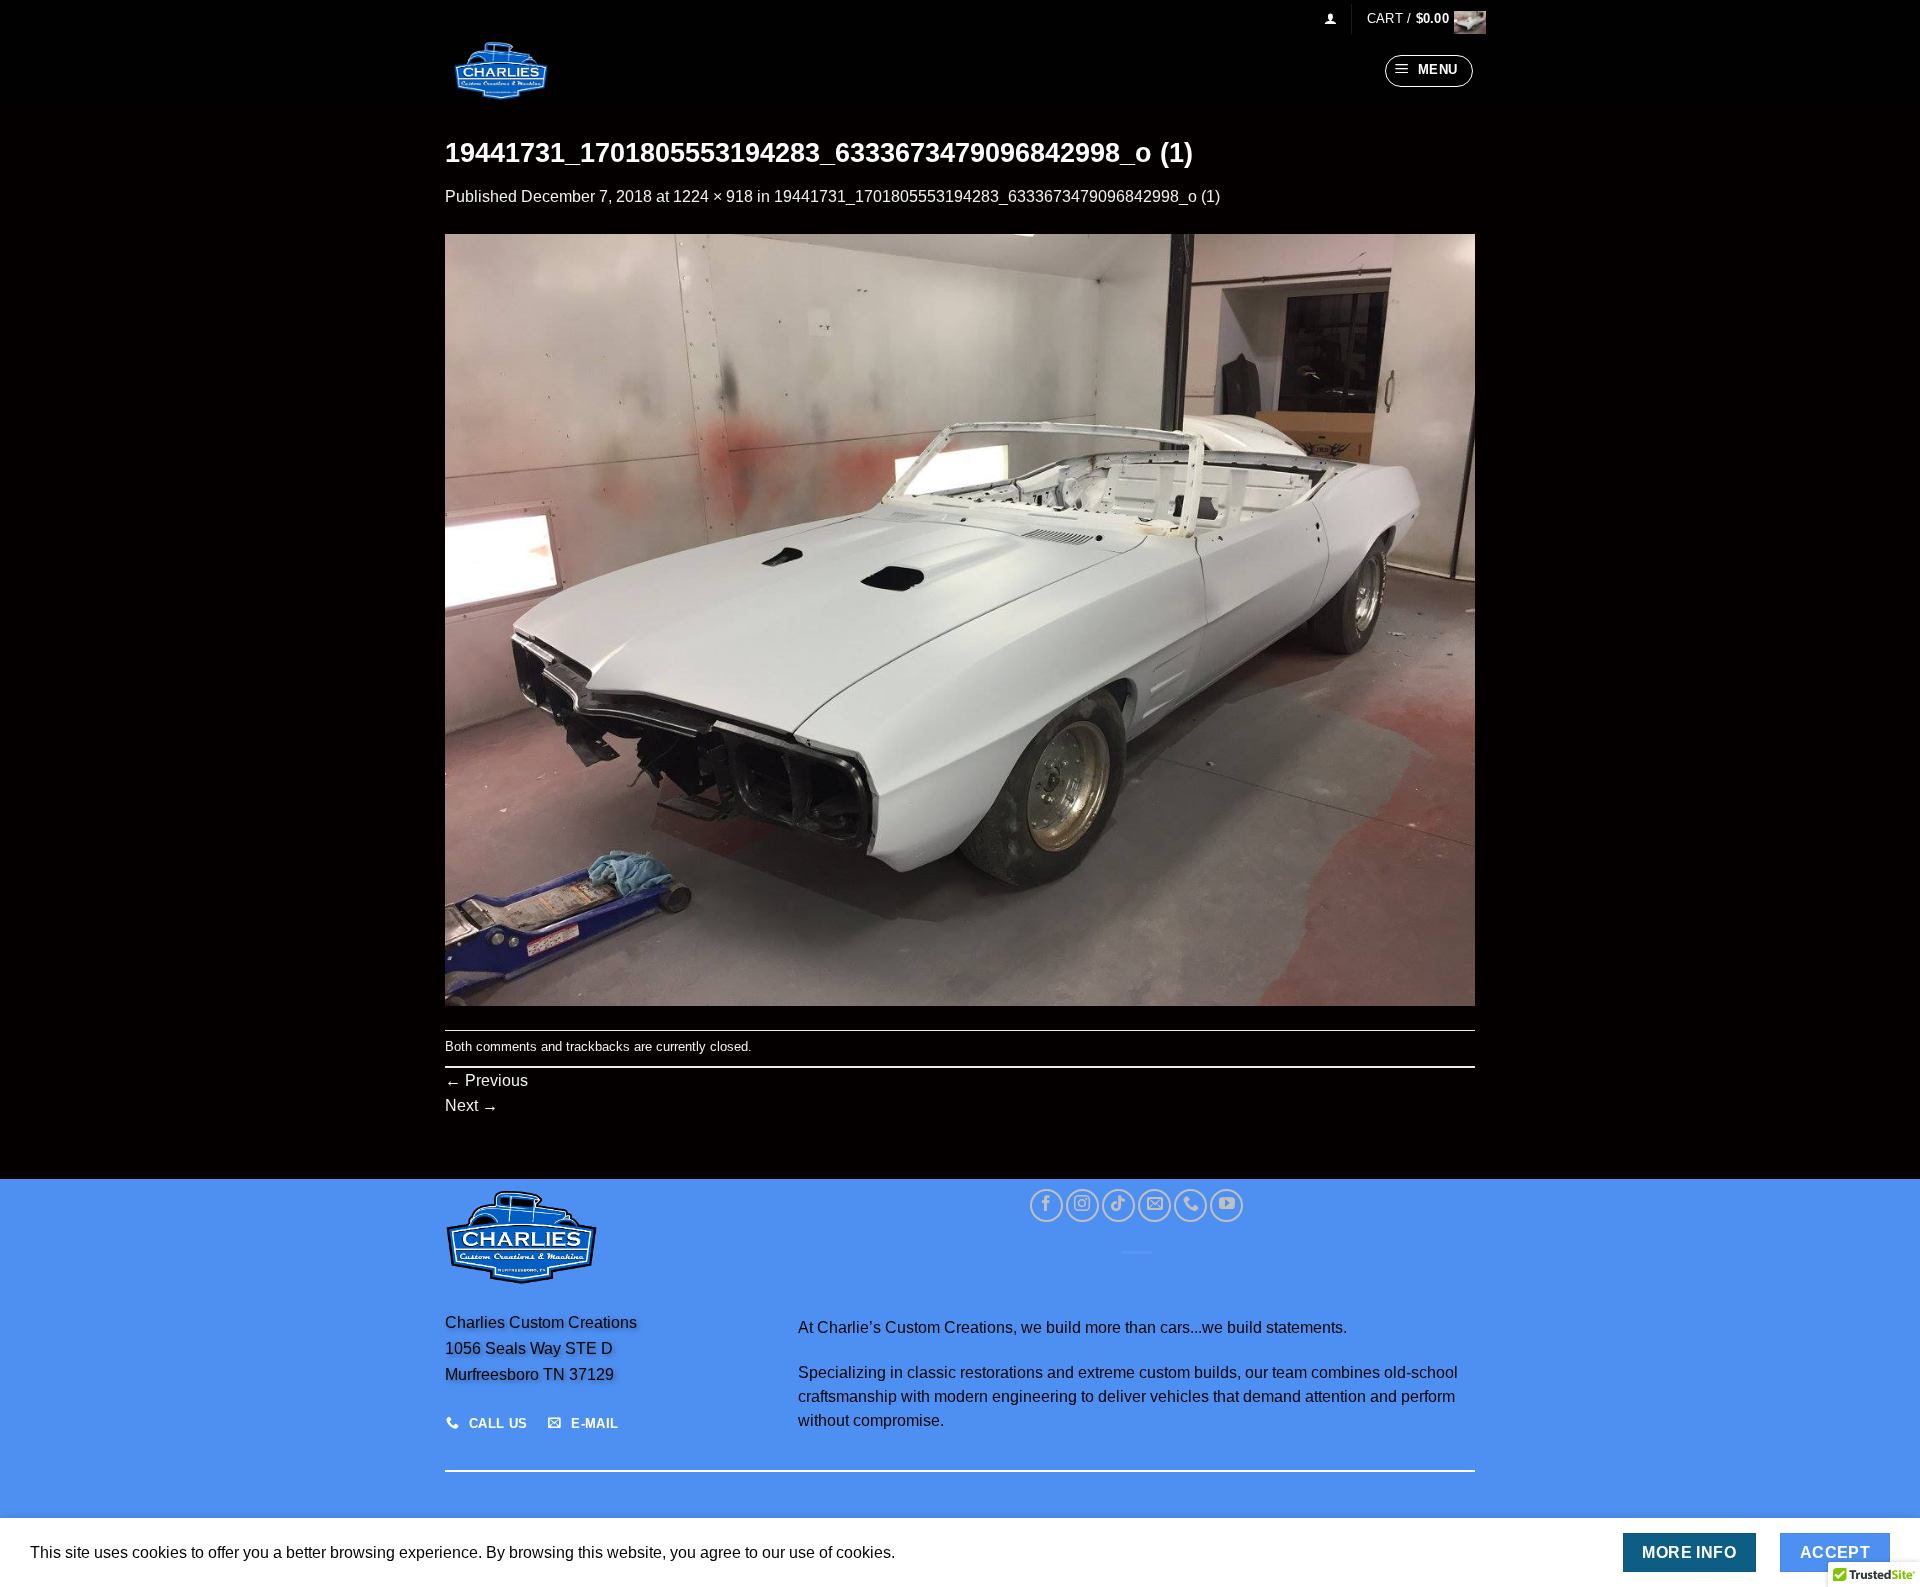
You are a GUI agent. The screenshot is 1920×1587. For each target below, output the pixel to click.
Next (471, 1105)
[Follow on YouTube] (1226, 1205)
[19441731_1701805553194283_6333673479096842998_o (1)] (960, 618)
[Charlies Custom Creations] (545, 71)
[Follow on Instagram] (1082, 1205)
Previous (486, 1080)
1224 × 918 (713, 196)
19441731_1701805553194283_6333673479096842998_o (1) (997, 196)
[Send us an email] (1154, 1205)
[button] (1330, 18)
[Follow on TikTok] (1118, 1205)
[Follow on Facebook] (1046, 1205)
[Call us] (1190, 1205)
